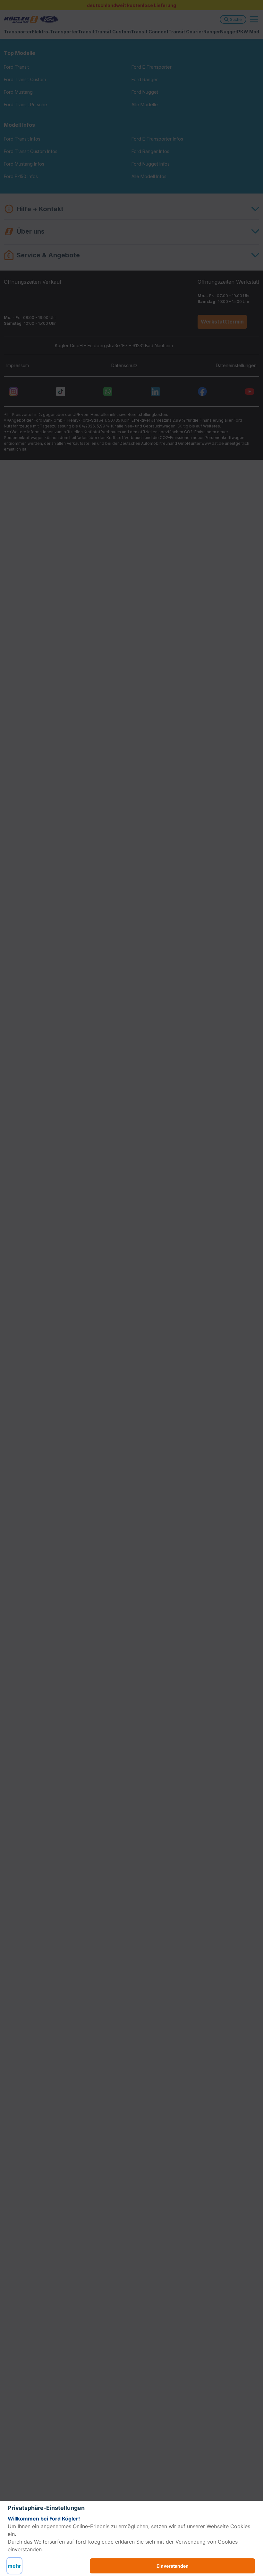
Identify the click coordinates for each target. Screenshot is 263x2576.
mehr (14, 2566)
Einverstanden (173, 2566)
